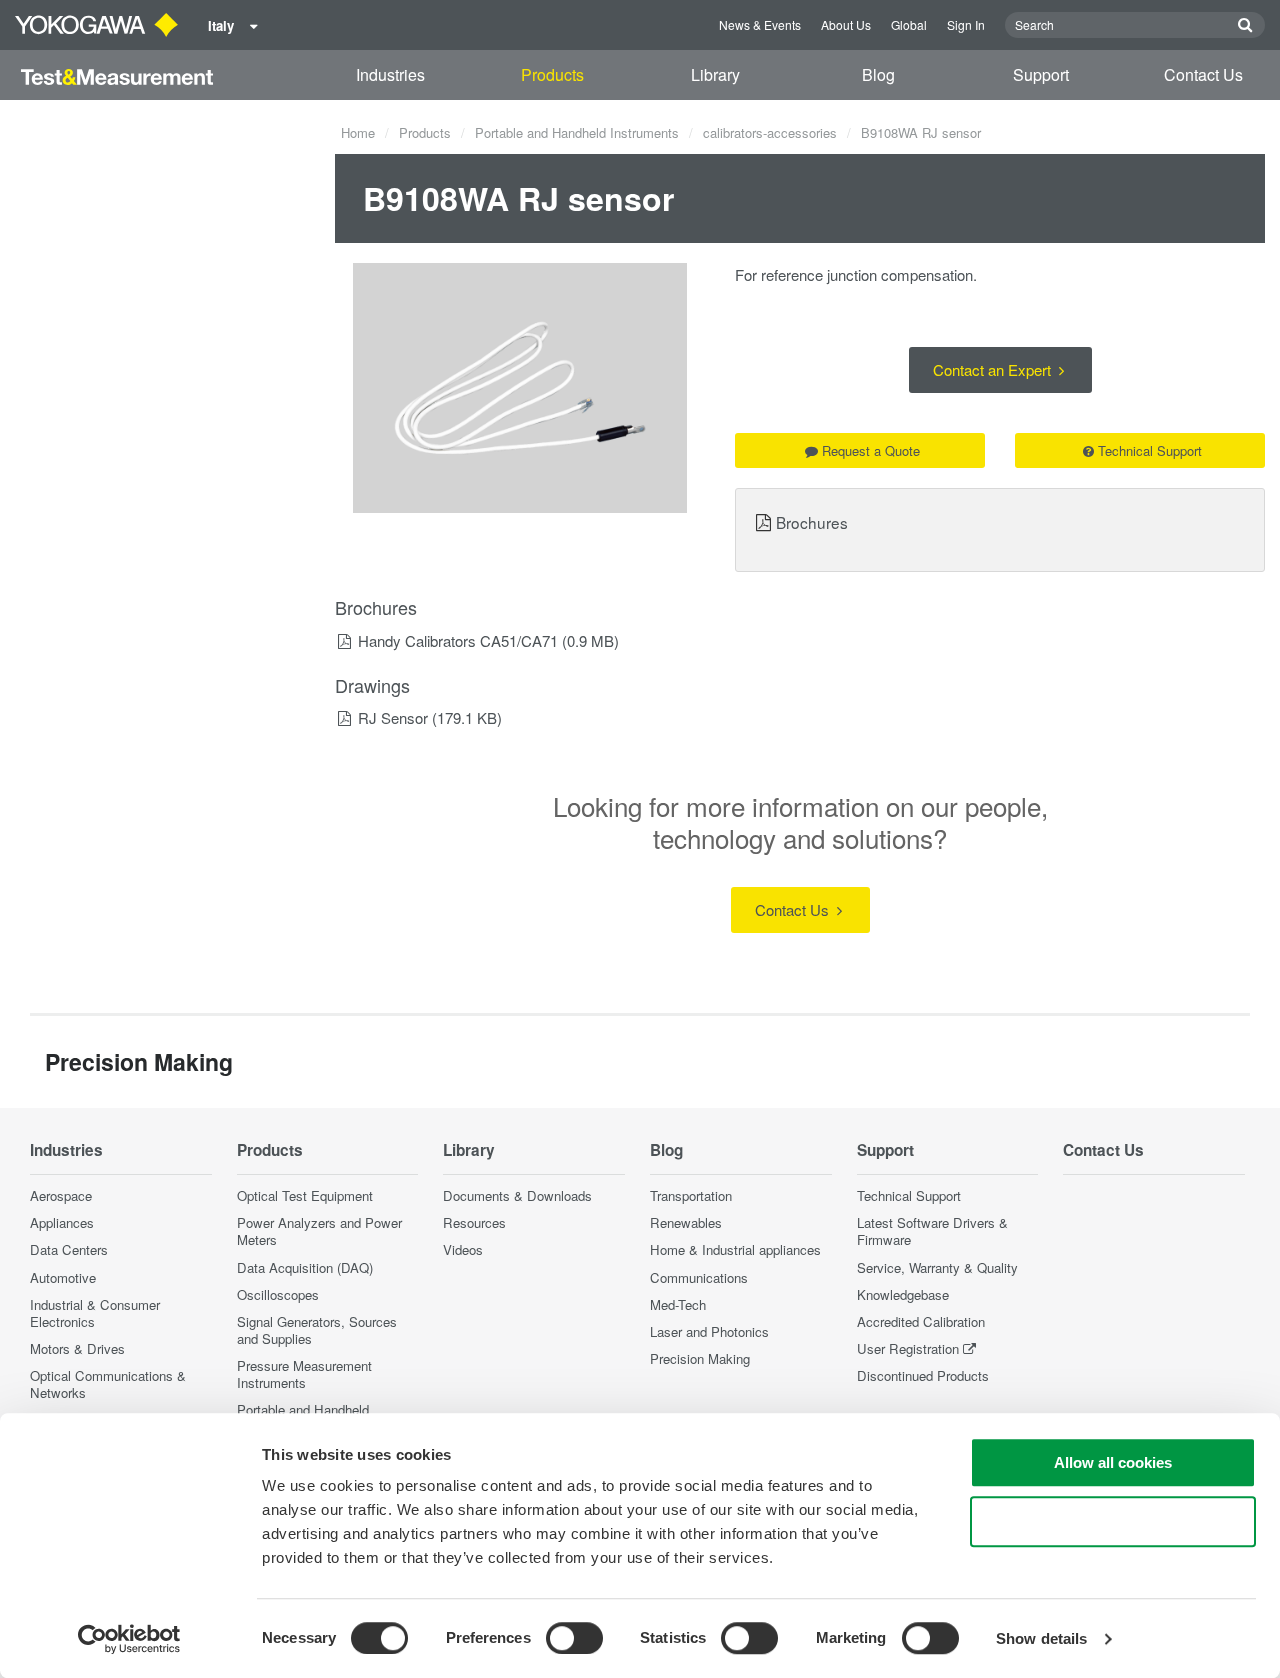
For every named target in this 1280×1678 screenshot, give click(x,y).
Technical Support (1150, 450)
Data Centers (69, 1249)
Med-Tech (678, 1304)
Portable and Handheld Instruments (577, 132)
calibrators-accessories (770, 132)
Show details (1041, 1638)
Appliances (62, 1222)
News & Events (760, 24)
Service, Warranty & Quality (937, 1267)
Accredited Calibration (921, 1321)
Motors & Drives (77, 1348)
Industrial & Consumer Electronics (95, 1313)
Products (552, 74)
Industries (390, 74)
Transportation (691, 1195)
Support (1041, 74)
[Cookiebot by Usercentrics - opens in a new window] (129, 1639)
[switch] (574, 1638)
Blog (878, 74)
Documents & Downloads (517, 1195)
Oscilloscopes (278, 1294)
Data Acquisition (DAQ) (305, 1267)
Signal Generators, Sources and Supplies (317, 1330)
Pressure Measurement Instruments (304, 1374)
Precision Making (700, 1358)
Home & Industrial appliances (735, 1249)
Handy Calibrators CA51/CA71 (458, 640)
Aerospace (61, 1195)
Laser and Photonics (709, 1331)
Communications (699, 1277)
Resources (474, 1222)
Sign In (966, 24)
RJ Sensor (393, 717)
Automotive (63, 1277)
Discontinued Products (923, 1375)
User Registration (908, 1348)
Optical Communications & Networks (108, 1384)
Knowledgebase (903, 1294)
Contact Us (1203, 74)
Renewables (686, 1222)
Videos (463, 1249)
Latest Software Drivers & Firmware (932, 1231)
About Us (846, 24)
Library (715, 74)
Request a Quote (871, 450)
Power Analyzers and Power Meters (319, 1231)
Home (358, 132)
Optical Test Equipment (305, 1195)
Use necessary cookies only (1113, 1521)
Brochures (812, 522)
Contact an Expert (994, 369)
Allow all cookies (1113, 1462)
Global (909, 24)
